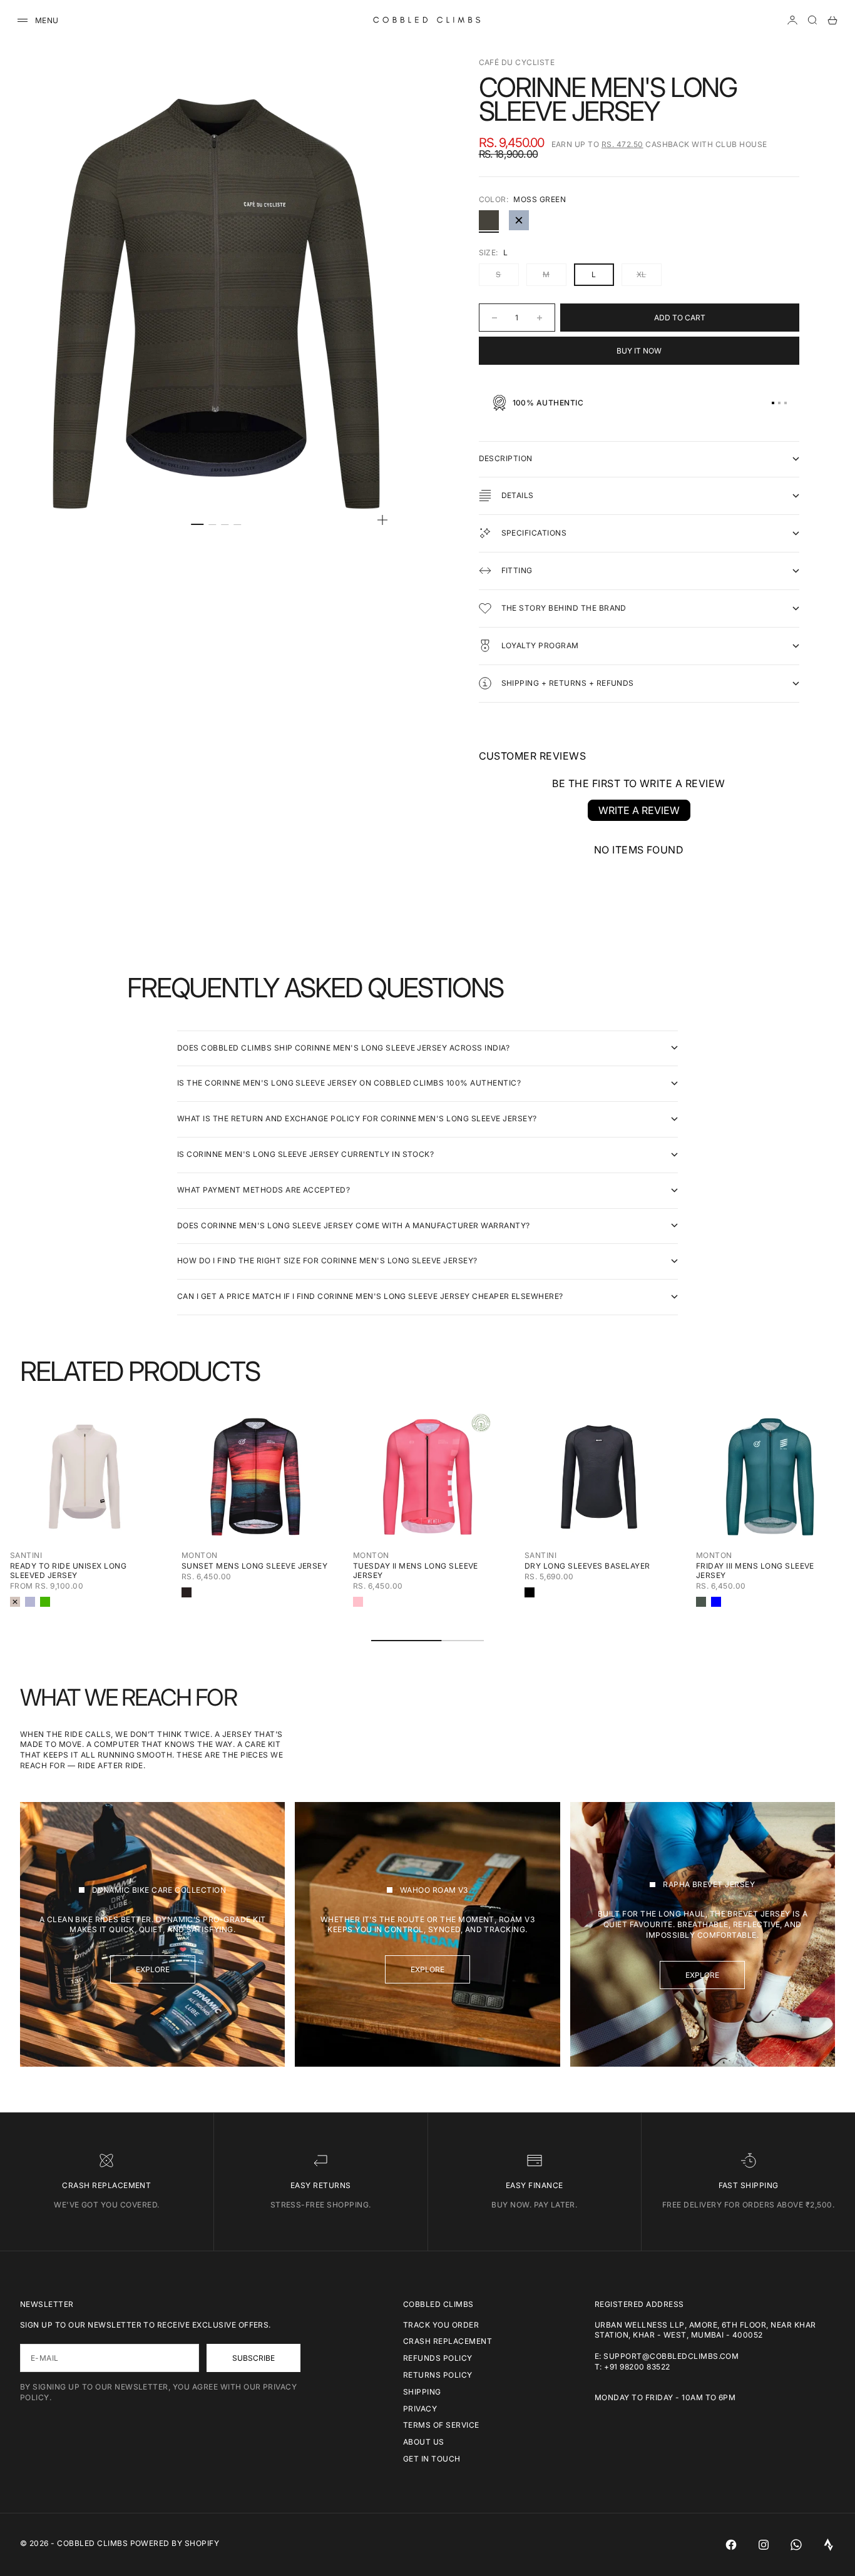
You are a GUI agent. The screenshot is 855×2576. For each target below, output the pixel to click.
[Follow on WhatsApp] (796, 2545)
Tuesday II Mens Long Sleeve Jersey (416, 1571)
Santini (26, 1555)
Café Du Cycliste (517, 62)
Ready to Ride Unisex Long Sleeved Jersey (68, 1571)
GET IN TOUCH (432, 2459)
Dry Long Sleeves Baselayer (587, 1566)
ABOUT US (424, 2442)
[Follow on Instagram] (764, 2545)
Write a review (639, 810)
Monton (200, 1555)
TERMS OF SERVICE (441, 2425)
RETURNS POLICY (438, 2375)
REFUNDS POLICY (438, 2358)
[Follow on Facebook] (731, 2545)
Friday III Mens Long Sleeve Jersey (755, 1571)
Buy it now (639, 351)
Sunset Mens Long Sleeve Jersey (254, 1566)
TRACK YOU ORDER (441, 2325)
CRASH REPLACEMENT (448, 2341)
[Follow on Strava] (829, 2545)
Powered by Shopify (175, 2543)
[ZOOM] (382, 520)
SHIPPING (422, 2392)
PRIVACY (420, 2409)
